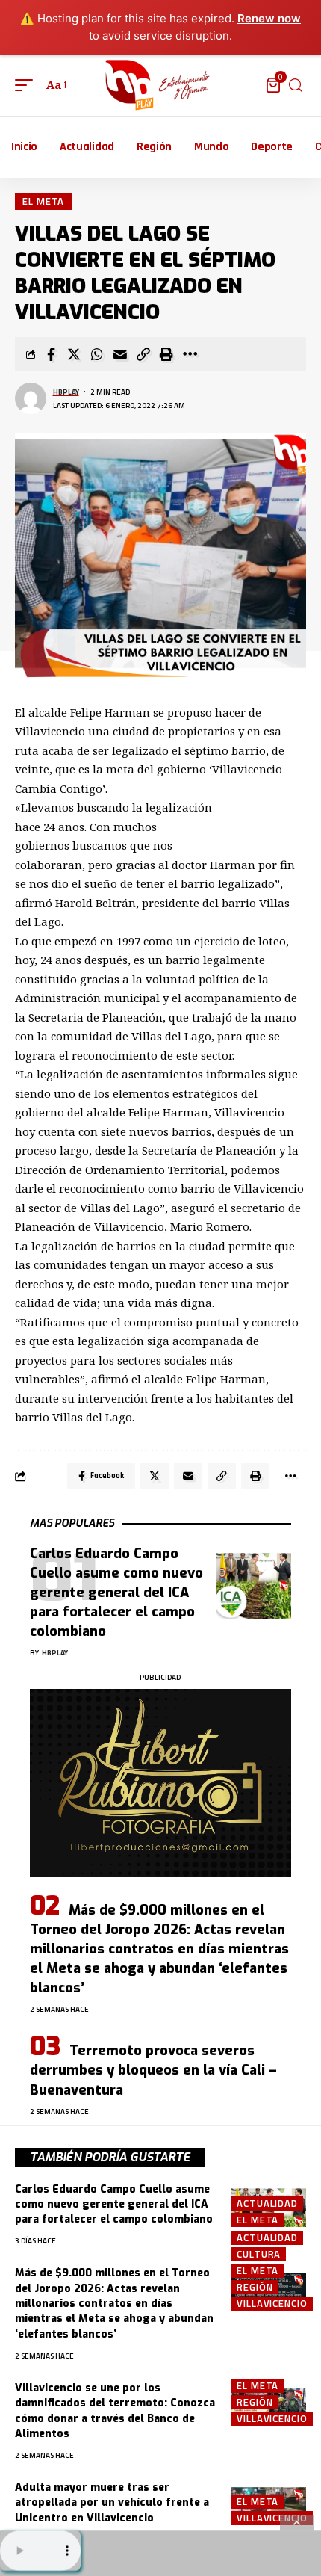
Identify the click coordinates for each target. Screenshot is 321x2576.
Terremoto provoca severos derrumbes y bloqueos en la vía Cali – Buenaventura (153, 2070)
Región (255, 2287)
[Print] (166, 354)
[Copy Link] (143, 354)
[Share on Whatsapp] (97, 354)
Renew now (269, 18)
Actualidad (267, 2203)
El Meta (43, 201)
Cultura (259, 2254)
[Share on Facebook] (51, 354)
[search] (296, 86)
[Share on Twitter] (74, 354)
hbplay (66, 392)
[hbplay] (160, 85)
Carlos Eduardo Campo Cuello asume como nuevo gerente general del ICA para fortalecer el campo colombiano (116, 1593)
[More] (190, 354)
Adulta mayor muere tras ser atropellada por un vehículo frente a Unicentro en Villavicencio (112, 2503)
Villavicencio (272, 2304)
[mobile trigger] (28, 85)
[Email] (120, 354)
